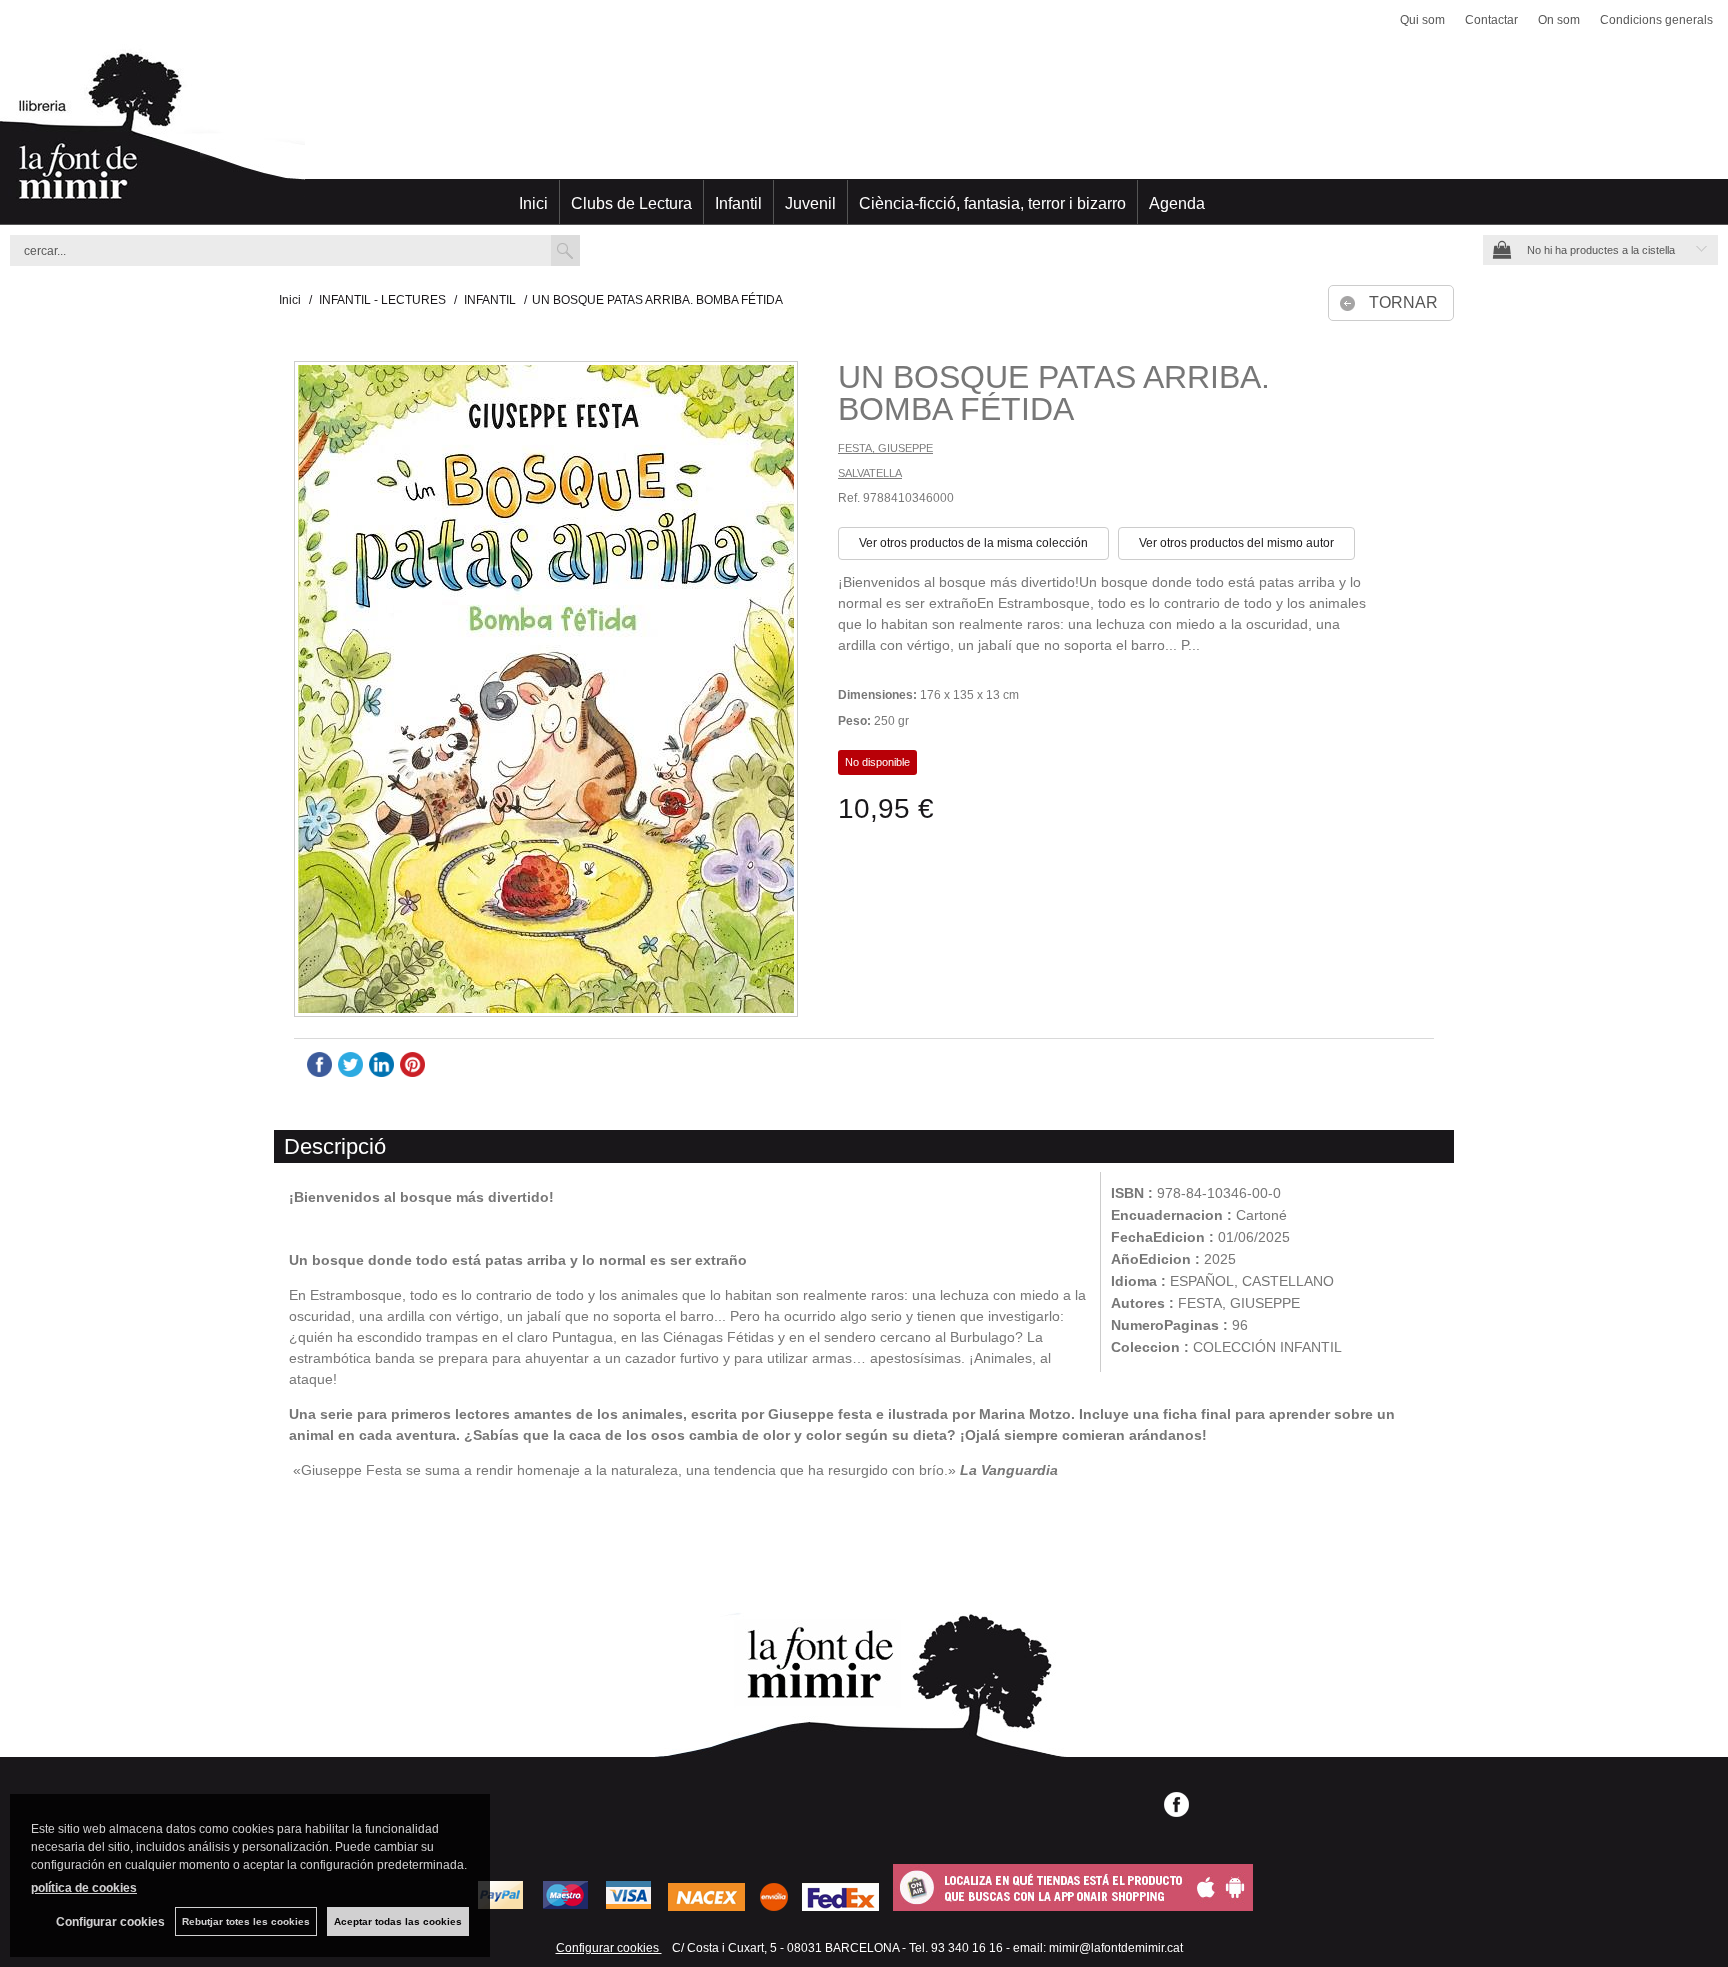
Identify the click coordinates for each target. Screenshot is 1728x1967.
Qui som (1422, 20)
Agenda (1177, 203)
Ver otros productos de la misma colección (973, 543)
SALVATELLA (870, 473)
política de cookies (84, 1888)
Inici (533, 203)
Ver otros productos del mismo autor (1236, 543)
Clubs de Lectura (631, 203)
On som (1559, 20)
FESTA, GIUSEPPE (885, 448)
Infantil (738, 203)
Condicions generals (1656, 20)
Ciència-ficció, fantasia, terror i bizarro (992, 203)
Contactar (1491, 20)
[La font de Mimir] (864, 135)
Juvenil (810, 203)
